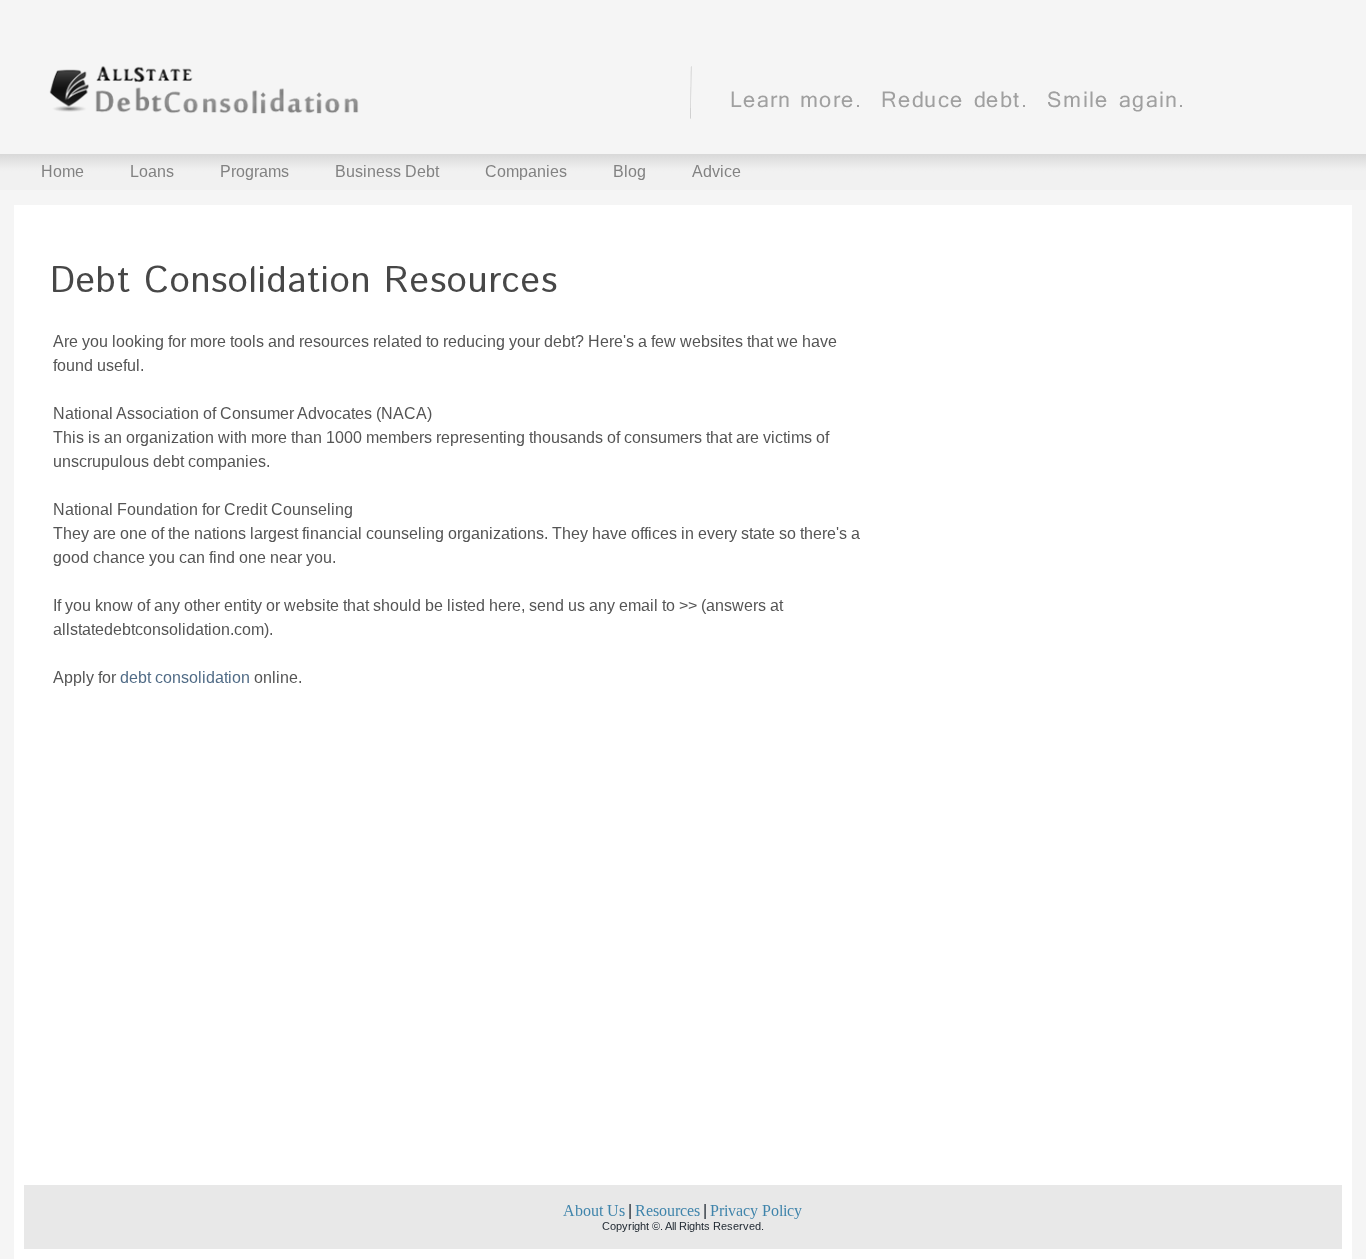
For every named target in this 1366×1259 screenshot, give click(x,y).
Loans (152, 171)
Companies (526, 171)
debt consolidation (185, 677)
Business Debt (387, 171)
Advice (716, 171)
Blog (629, 171)
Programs (254, 171)
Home (62, 171)
